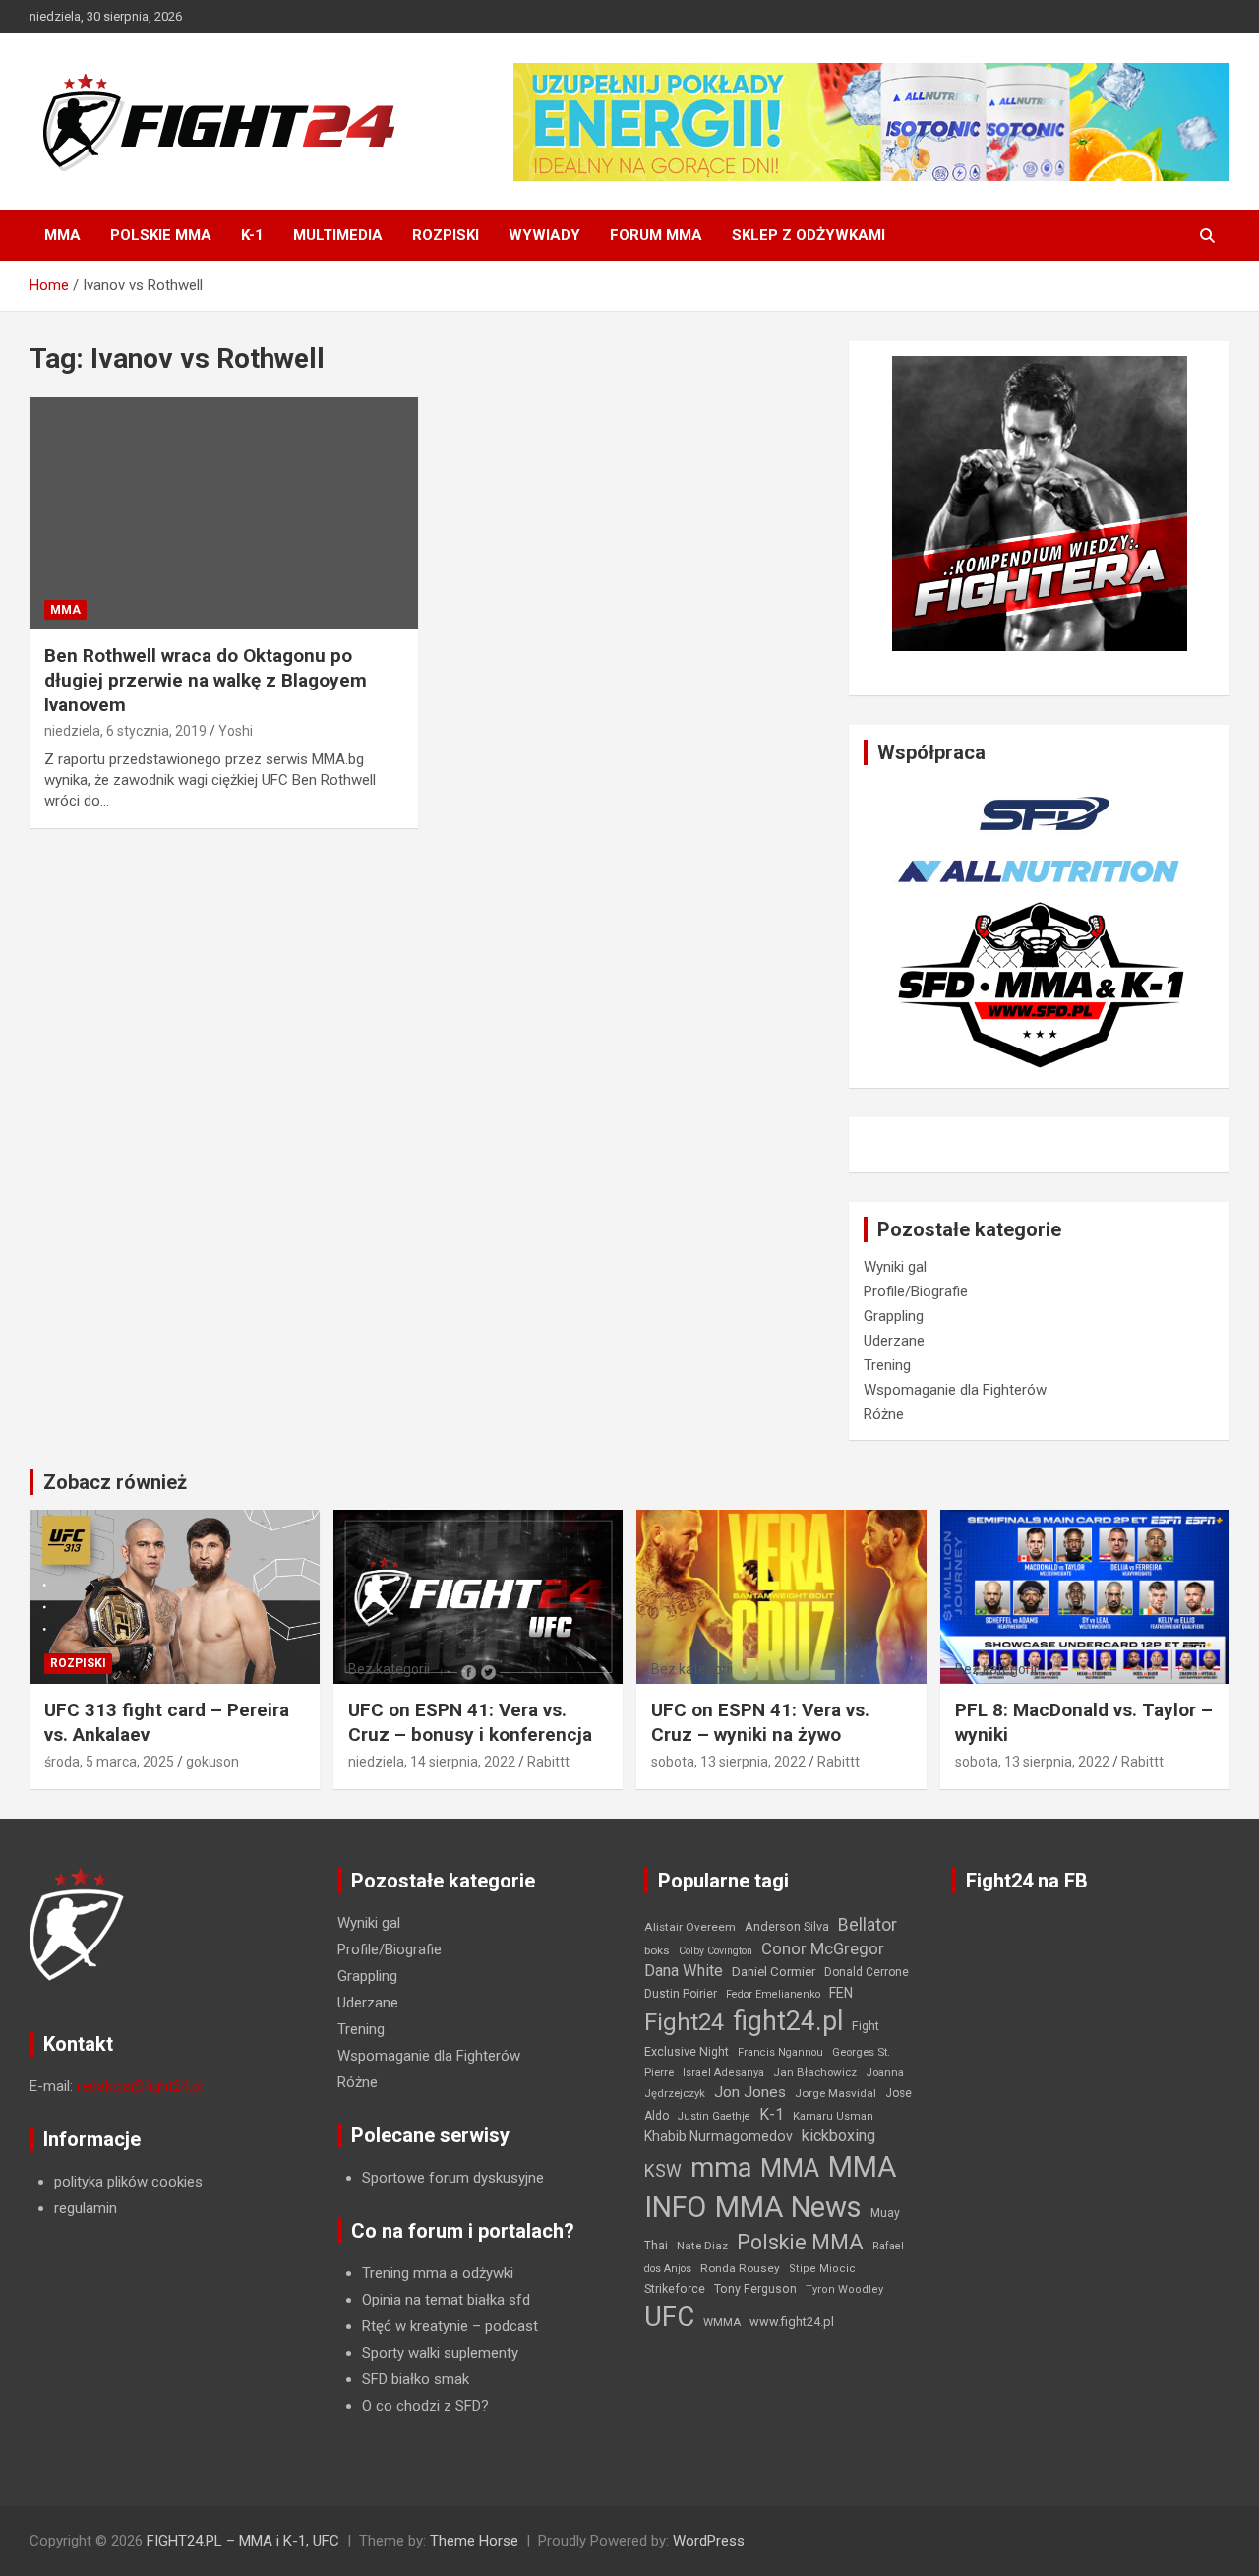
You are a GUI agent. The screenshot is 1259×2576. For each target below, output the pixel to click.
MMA (62, 235)
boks (657, 1950)
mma (721, 2168)
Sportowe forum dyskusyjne (453, 2178)
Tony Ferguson (755, 2289)
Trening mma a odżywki (438, 2273)
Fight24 (684, 2022)
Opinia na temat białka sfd (446, 2300)
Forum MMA (656, 235)
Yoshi (236, 731)
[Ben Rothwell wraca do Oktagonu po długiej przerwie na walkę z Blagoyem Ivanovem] (224, 513)
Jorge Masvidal (836, 2093)
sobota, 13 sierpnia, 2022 (728, 1762)
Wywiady (544, 235)
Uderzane (894, 1341)
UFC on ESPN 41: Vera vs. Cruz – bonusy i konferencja (470, 1722)
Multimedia (338, 235)
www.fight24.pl (792, 2322)
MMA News (788, 2207)
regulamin (86, 2208)
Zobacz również (115, 1482)
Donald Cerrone (867, 1972)
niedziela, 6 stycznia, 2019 (125, 731)
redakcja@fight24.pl (140, 2086)
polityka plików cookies (128, 2182)
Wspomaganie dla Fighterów (955, 1390)
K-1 (252, 235)
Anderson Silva (787, 1926)
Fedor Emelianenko (773, 1994)
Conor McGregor (823, 1949)
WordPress (709, 2541)
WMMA (722, 2322)
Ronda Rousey (740, 2268)
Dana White (684, 1971)
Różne (884, 1414)
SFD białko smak (416, 2379)
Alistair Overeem (690, 1927)
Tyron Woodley (844, 2289)
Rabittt (548, 1762)
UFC (669, 2317)
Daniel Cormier (774, 1972)
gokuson (212, 1762)
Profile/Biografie (916, 1291)
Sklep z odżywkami (809, 235)
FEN (841, 1993)
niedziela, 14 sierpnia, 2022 (432, 1762)
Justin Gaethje (714, 2116)
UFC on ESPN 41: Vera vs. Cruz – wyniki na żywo (760, 1722)
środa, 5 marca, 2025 (109, 1762)
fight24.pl (788, 2021)
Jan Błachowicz (815, 2072)
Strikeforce (675, 2288)
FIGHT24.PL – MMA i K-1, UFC (243, 2541)
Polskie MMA (161, 235)
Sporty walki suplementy (440, 2353)
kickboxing (839, 2136)
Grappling (894, 1316)
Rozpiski (446, 235)
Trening (887, 1365)
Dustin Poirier (681, 1994)
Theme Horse (474, 2541)
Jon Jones (750, 2092)
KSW (663, 2171)
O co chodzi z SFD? (425, 2406)
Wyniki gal (895, 1267)
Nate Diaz (702, 2246)
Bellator (868, 1925)
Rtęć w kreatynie (415, 2326)
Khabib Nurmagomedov (719, 2136)
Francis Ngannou (780, 2052)
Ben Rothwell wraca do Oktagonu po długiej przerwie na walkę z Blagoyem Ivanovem (206, 680)
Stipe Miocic (822, 2269)
